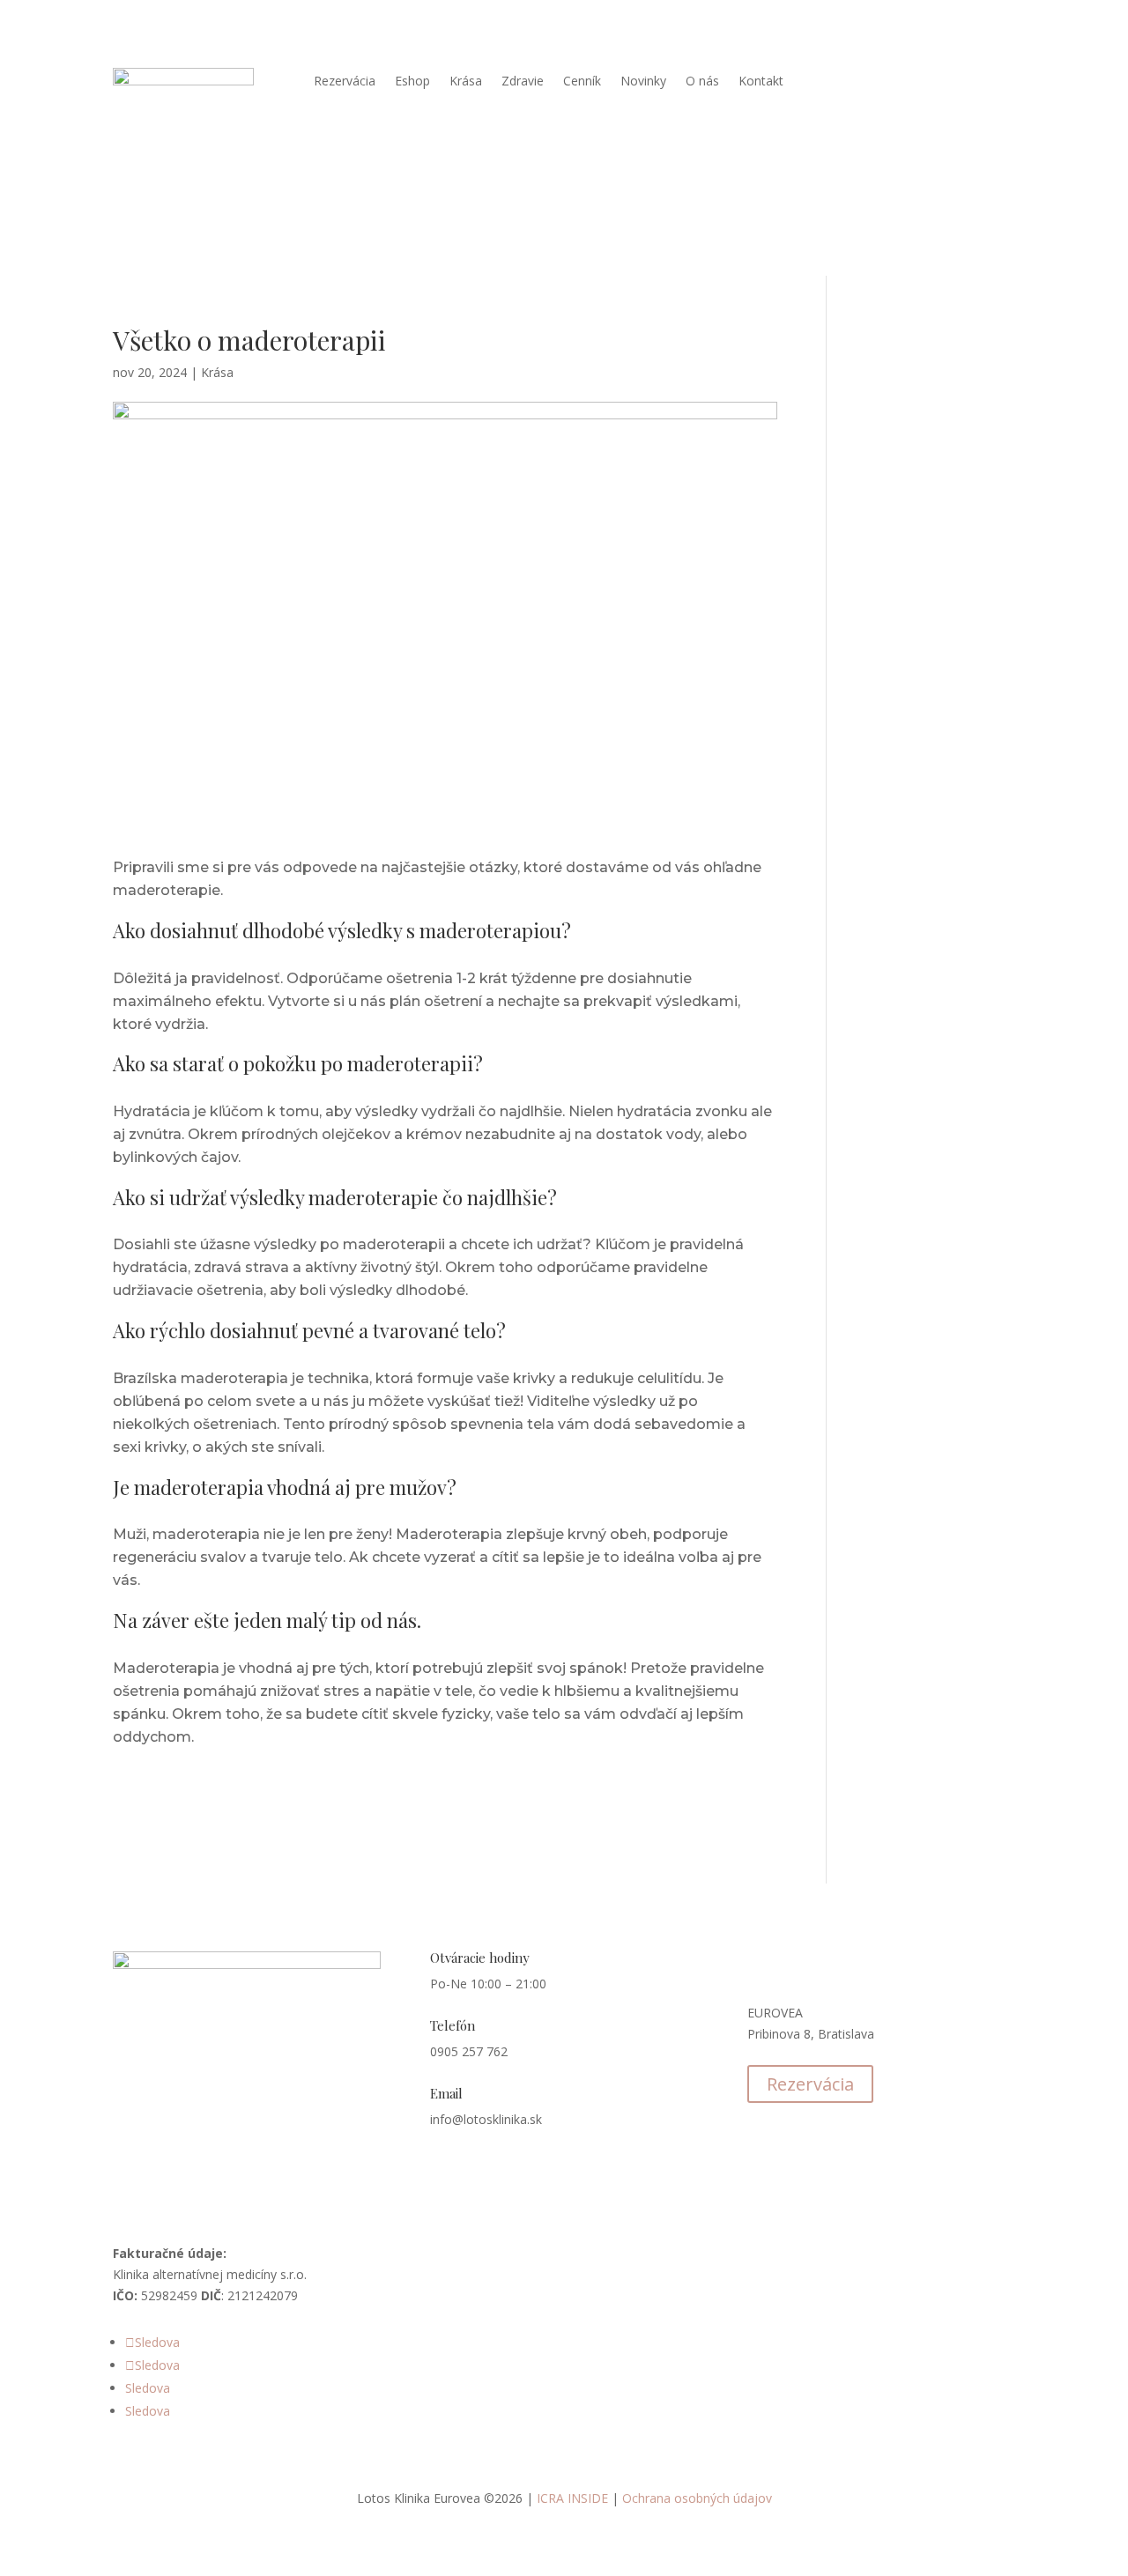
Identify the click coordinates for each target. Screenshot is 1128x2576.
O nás (702, 82)
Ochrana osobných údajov (697, 2498)
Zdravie (523, 82)
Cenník (582, 82)
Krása (466, 82)
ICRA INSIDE (572, 2498)
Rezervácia (345, 82)
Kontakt (761, 82)
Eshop (412, 82)
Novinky (643, 82)
